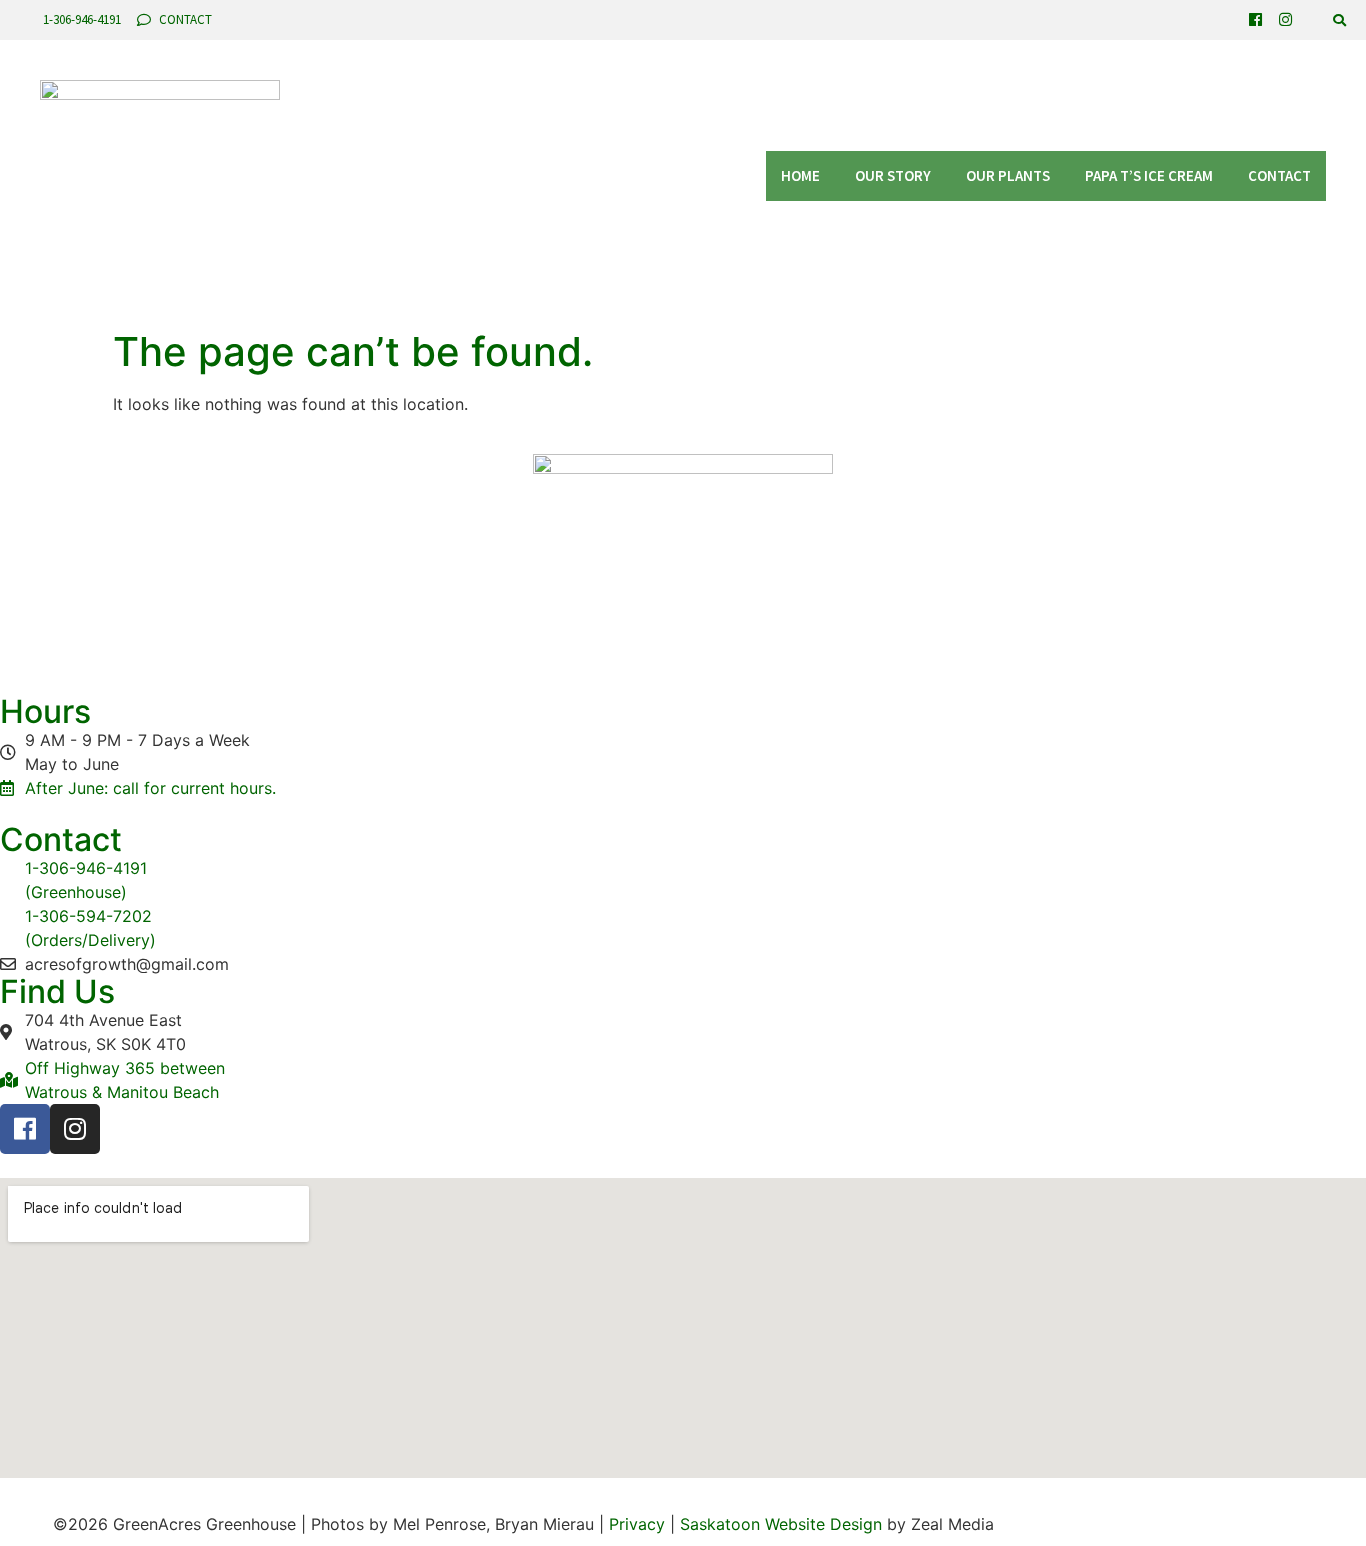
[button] (1339, 20)
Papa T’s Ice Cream (1149, 175)
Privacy (637, 1524)
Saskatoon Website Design (781, 1524)
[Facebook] (1255, 19)
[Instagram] (1285, 19)
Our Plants (1008, 175)
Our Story (893, 175)
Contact (1279, 175)
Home (800, 175)
